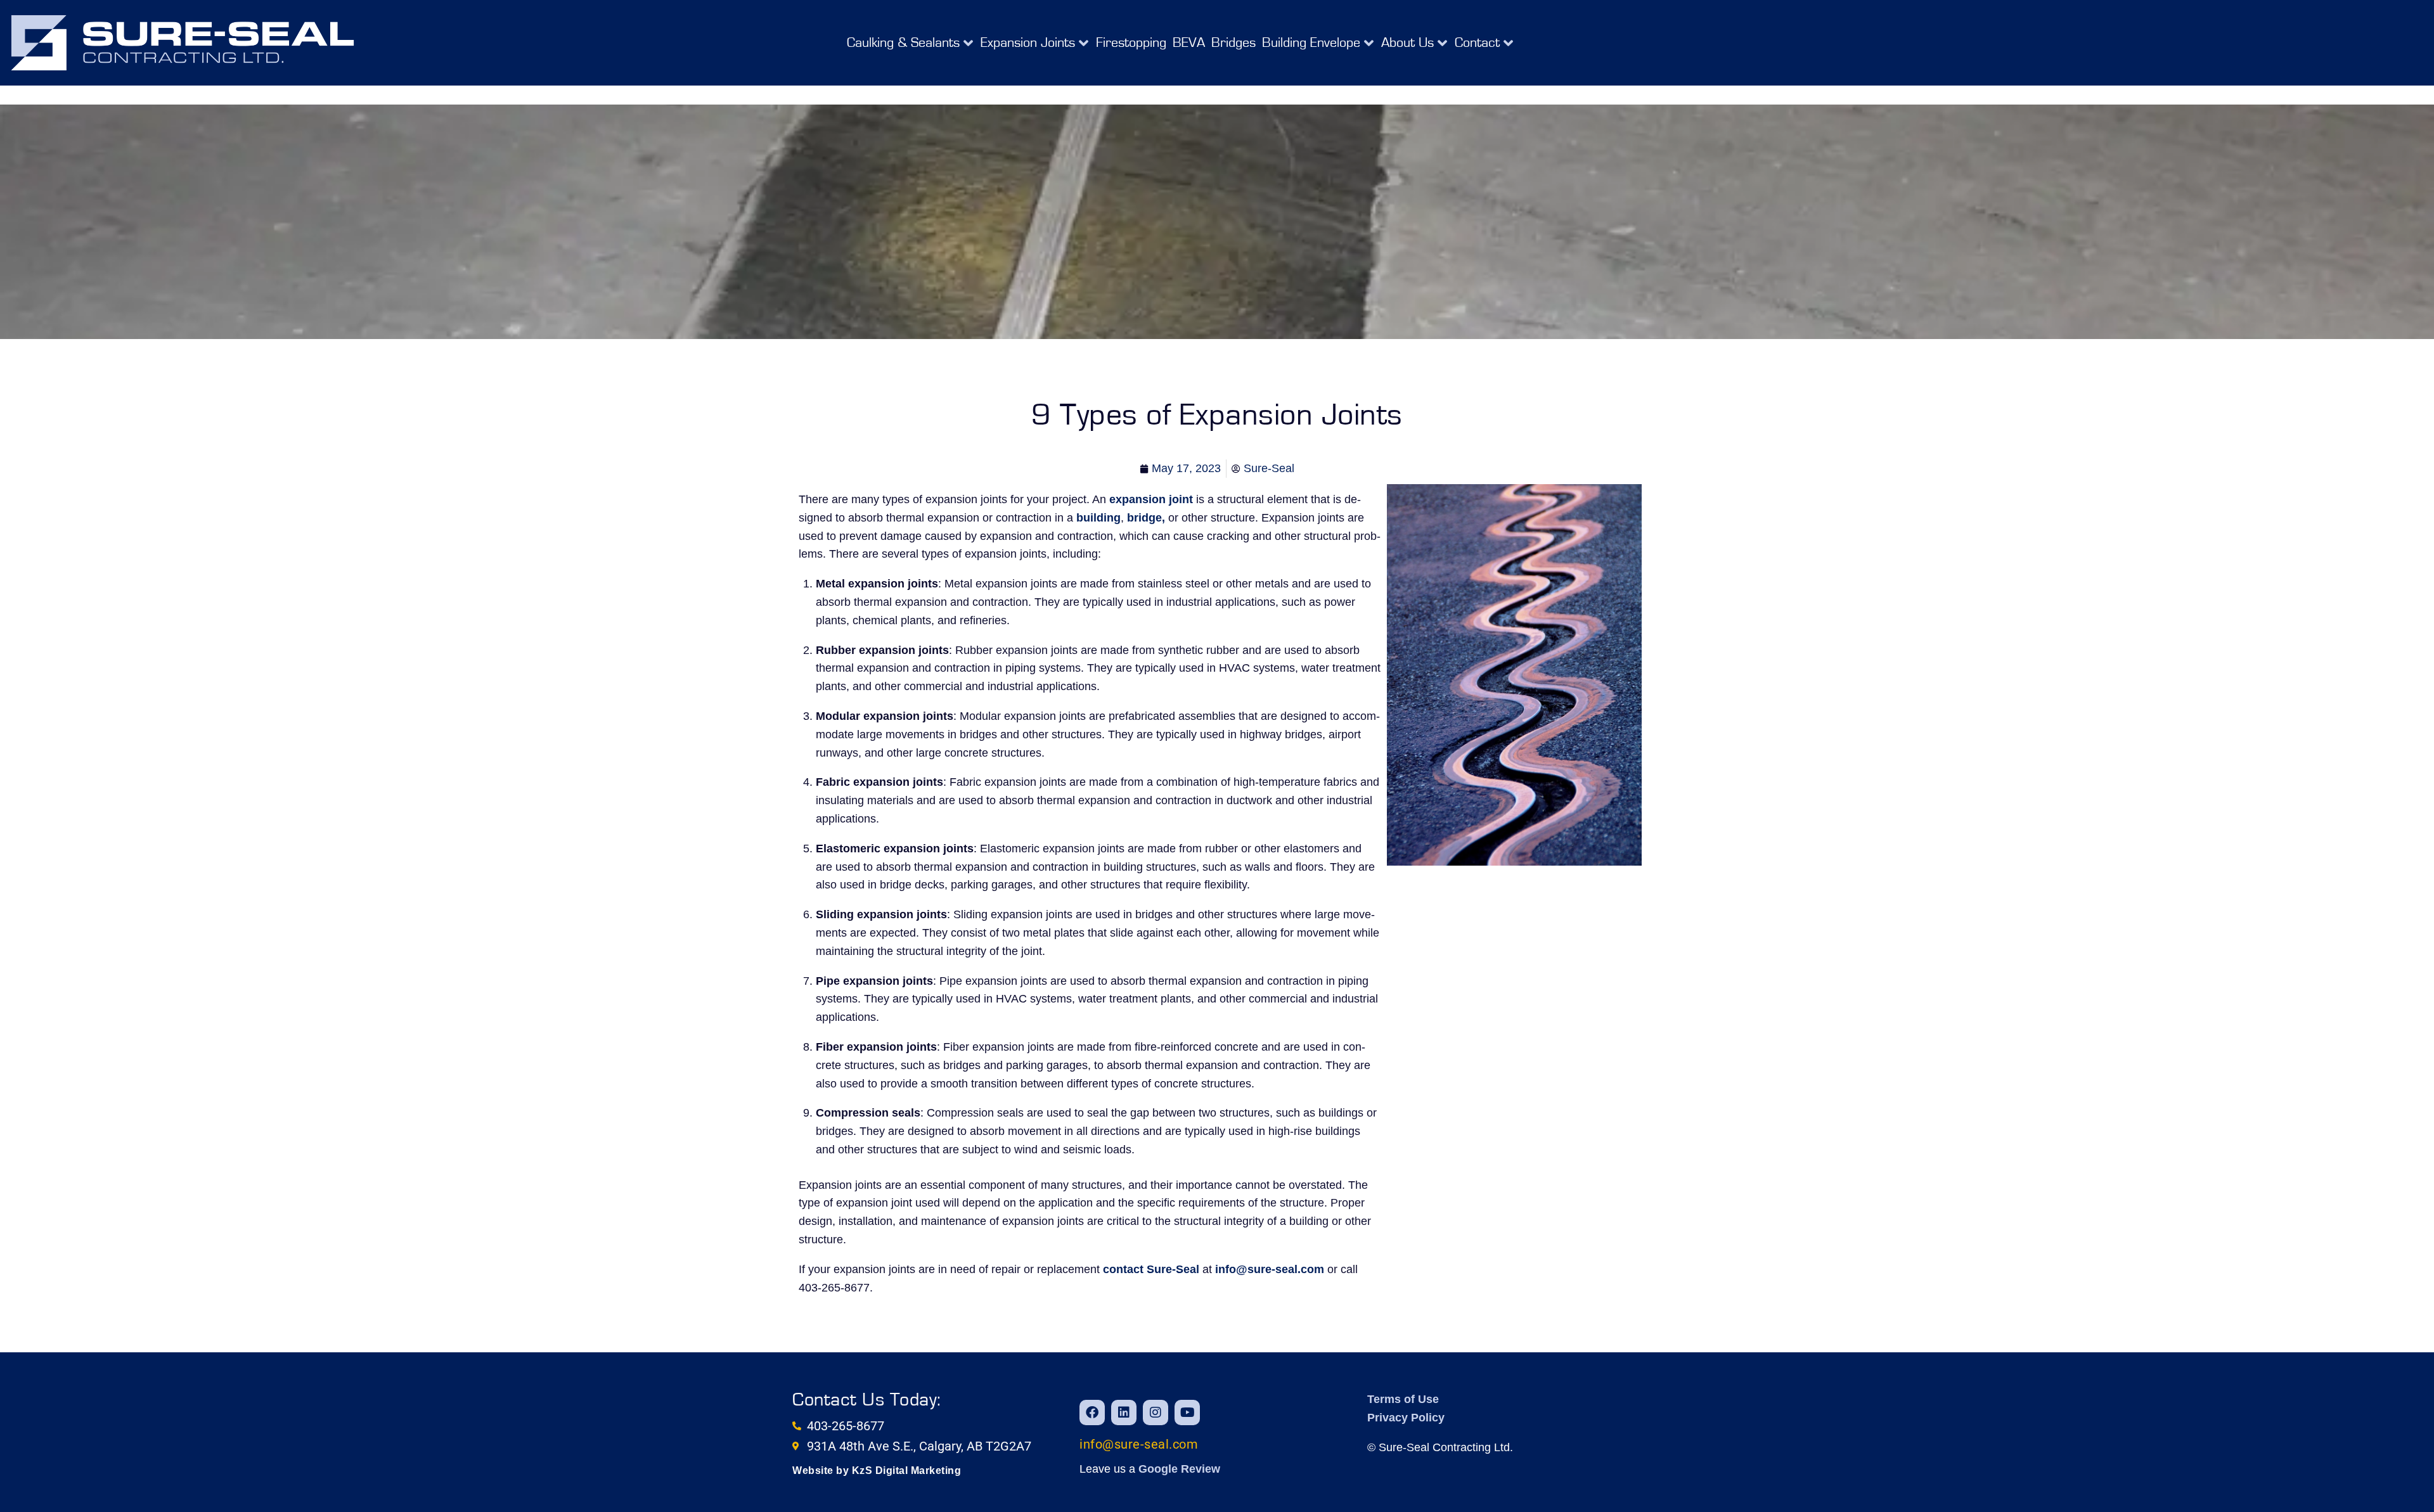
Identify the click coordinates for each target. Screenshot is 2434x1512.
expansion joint (1151, 499)
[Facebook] (1092, 1413)
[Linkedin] (1124, 1413)
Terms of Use (1403, 1399)
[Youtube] (1187, 1413)
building (1098, 518)
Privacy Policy (1406, 1418)
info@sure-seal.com (1270, 1269)
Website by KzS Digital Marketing (877, 1470)
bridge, (1146, 518)
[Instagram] (1156, 1413)
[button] (911, 43)
